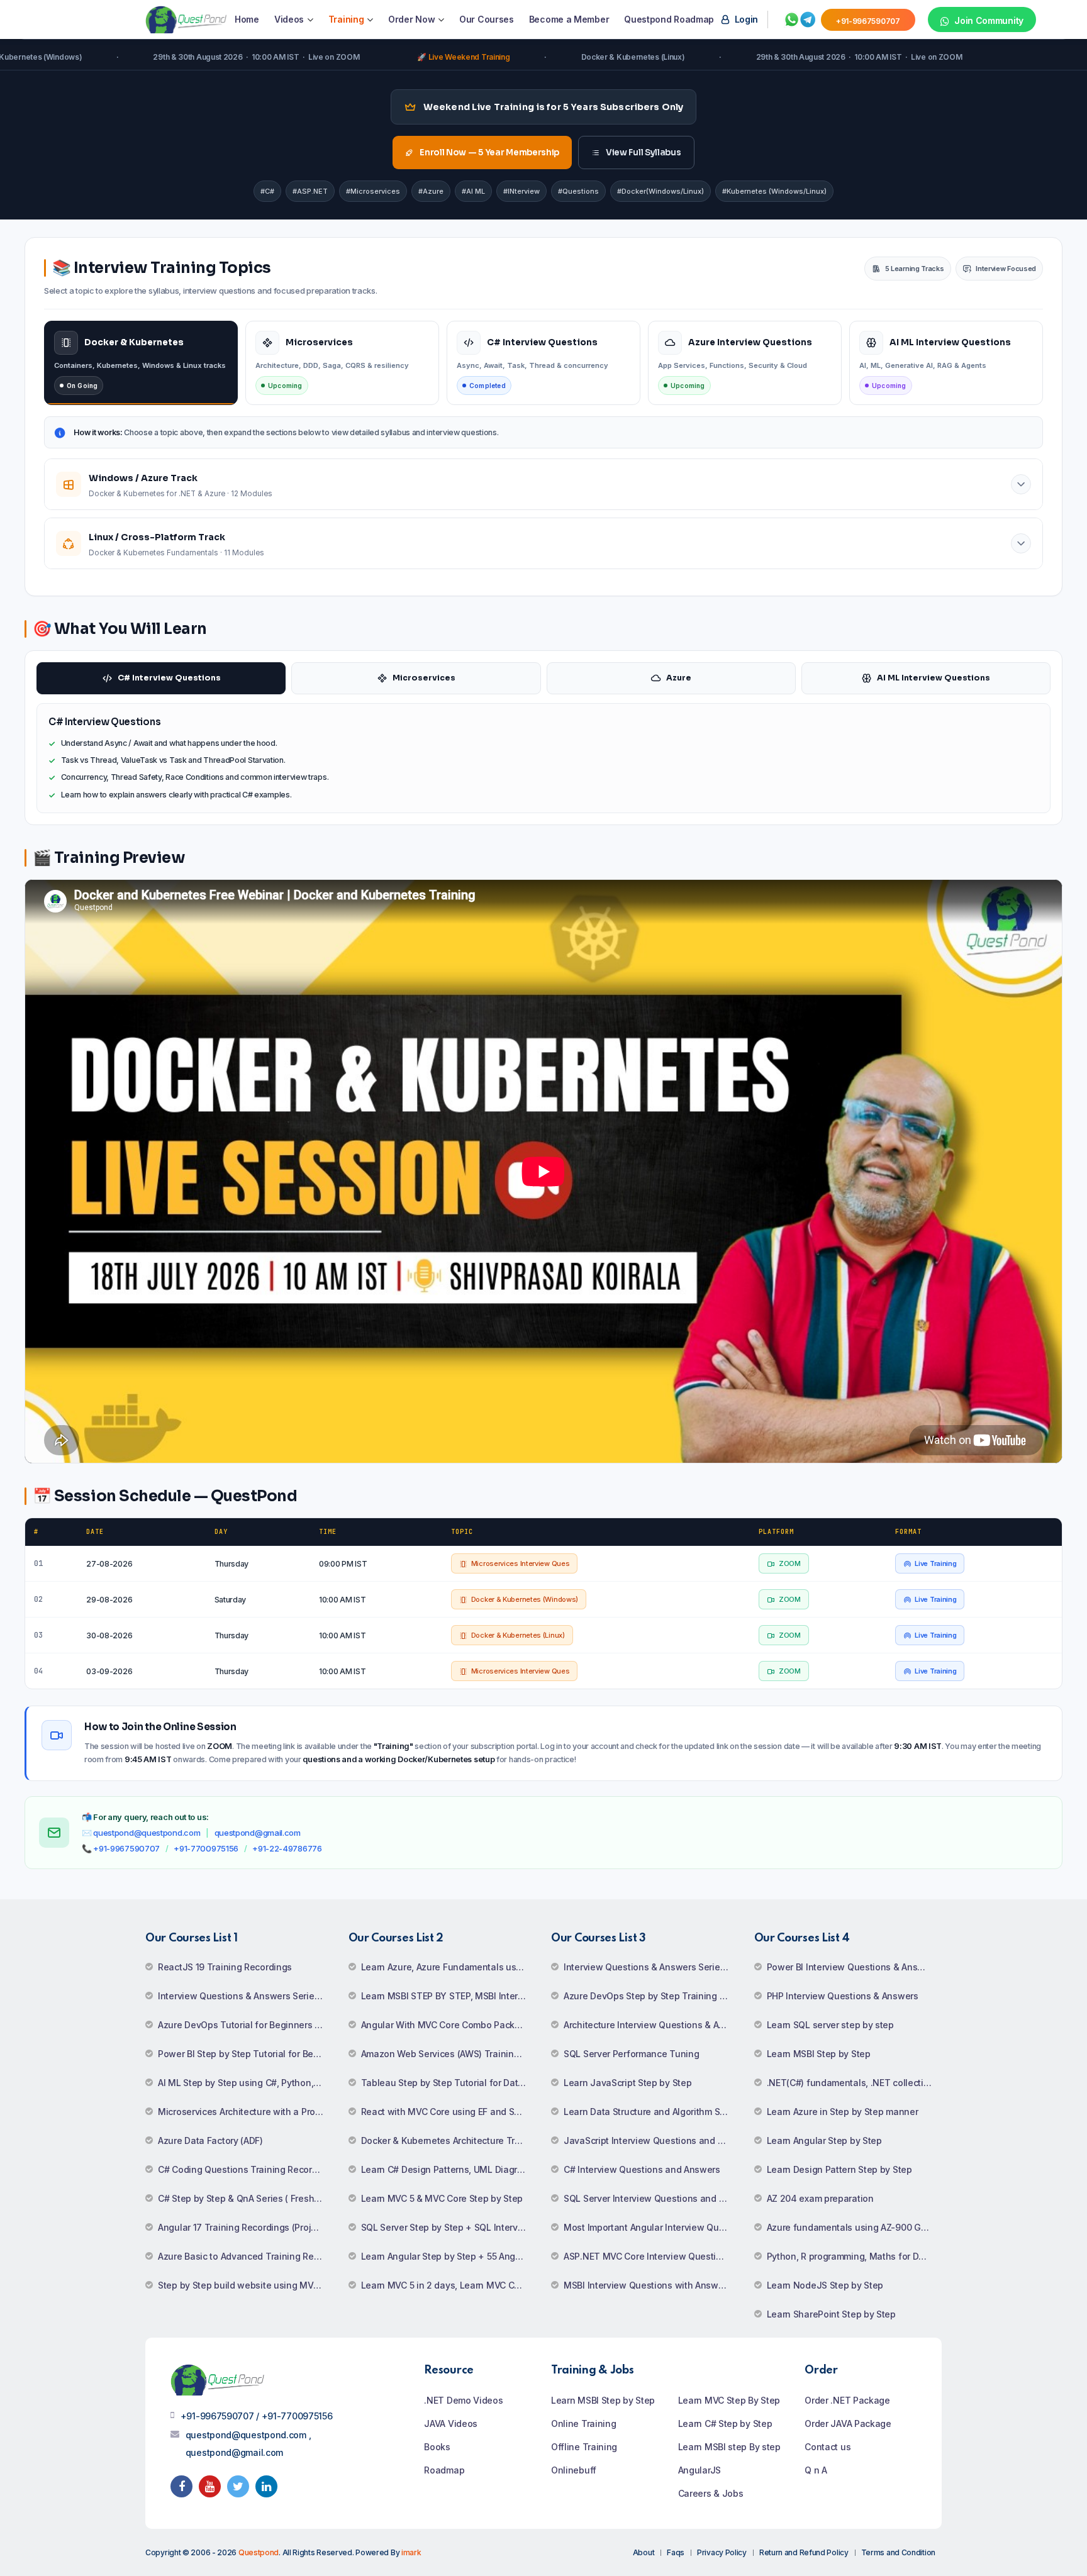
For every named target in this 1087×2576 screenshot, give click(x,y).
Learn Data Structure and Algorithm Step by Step (651, 2112)
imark (411, 2552)
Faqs (676, 2552)
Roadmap (444, 2470)
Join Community (988, 20)
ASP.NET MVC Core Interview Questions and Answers (651, 2256)
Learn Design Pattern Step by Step (839, 2169)
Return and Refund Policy (804, 2552)
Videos (289, 19)
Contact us (828, 2447)
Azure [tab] (679, 678)
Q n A (816, 2470)
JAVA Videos (451, 2423)
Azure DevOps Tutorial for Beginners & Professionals (246, 2025)
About (644, 2552)
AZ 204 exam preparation (820, 2198)
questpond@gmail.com (258, 1833)
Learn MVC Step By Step (729, 2400)
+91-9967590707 (126, 1848)
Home (247, 19)
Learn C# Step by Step (725, 2423)
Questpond (259, 2552)
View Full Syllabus (644, 153)
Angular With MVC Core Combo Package (446, 2025)
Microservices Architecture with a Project (244, 2112)
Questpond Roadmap (669, 19)
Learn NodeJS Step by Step (825, 2285)
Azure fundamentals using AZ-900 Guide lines (855, 2227)
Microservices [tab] (424, 678)
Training (346, 19)
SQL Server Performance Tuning (631, 2054)
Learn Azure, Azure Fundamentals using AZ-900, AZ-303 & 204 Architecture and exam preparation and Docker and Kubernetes (449, 1967)
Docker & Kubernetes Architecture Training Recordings (449, 2140)
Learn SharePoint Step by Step (831, 2314)
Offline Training (584, 2447)
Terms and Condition (898, 2552)
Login (745, 19)
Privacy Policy (722, 2552)
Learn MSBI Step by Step (819, 2054)
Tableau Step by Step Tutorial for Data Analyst (449, 2083)
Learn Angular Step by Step (824, 2140)
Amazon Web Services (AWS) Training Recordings (449, 2054)
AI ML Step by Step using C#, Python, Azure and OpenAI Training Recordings (246, 2083)
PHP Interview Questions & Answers (843, 1996)
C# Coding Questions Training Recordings (246, 2169)
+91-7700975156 (206, 1848)
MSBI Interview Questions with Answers (648, 2285)
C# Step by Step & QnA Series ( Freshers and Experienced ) (246, 2198)
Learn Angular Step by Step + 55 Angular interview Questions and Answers (449, 2256)
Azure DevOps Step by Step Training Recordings (651, 1996)
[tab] (141, 363)
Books (437, 2447)
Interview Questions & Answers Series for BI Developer (651, 1967)
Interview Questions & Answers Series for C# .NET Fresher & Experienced (246, 1996)
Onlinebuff (574, 2470)
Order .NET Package (847, 2400)
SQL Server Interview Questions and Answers (651, 2198)
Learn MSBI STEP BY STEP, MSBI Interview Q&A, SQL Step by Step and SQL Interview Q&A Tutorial (449, 1996)
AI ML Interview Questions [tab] (934, 678)
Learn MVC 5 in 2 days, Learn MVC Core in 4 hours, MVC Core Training (449, 2285)
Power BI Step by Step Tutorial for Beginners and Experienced (246, 2054)
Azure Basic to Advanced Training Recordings (246, 2256)
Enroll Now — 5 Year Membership (489, 153)
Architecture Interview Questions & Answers (651, 2025)
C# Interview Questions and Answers (642, 2169)
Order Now (411, 19)
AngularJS (700, 2470)
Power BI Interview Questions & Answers (853, 1967)
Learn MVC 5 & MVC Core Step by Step (442, 2198)
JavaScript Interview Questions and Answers (651, 2140)
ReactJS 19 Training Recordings (225, 1967)
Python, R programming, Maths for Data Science (855, 2256)
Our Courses (487, 19)
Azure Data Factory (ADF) (210, 2140)
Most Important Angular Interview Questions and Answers (651, 2227)
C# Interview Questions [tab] (169, 678)
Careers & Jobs (711, 2493)
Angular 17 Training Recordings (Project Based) (246, 2227)
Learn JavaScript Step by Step (627, 2083)
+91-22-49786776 (287, 1848)
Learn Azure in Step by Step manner (843, 2112)
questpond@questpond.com (147, 1833)
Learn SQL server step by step (830, 2025)
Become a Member (569, 19)
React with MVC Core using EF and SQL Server (449, 2112)
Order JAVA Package (848, 2423)
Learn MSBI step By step (729, 2447)
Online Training (584, 2423)
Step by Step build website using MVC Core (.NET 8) (246, 2285)
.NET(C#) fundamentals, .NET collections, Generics (855, 2083)
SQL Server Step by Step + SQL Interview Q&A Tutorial (449, 2227)
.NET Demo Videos (463, 2400)
